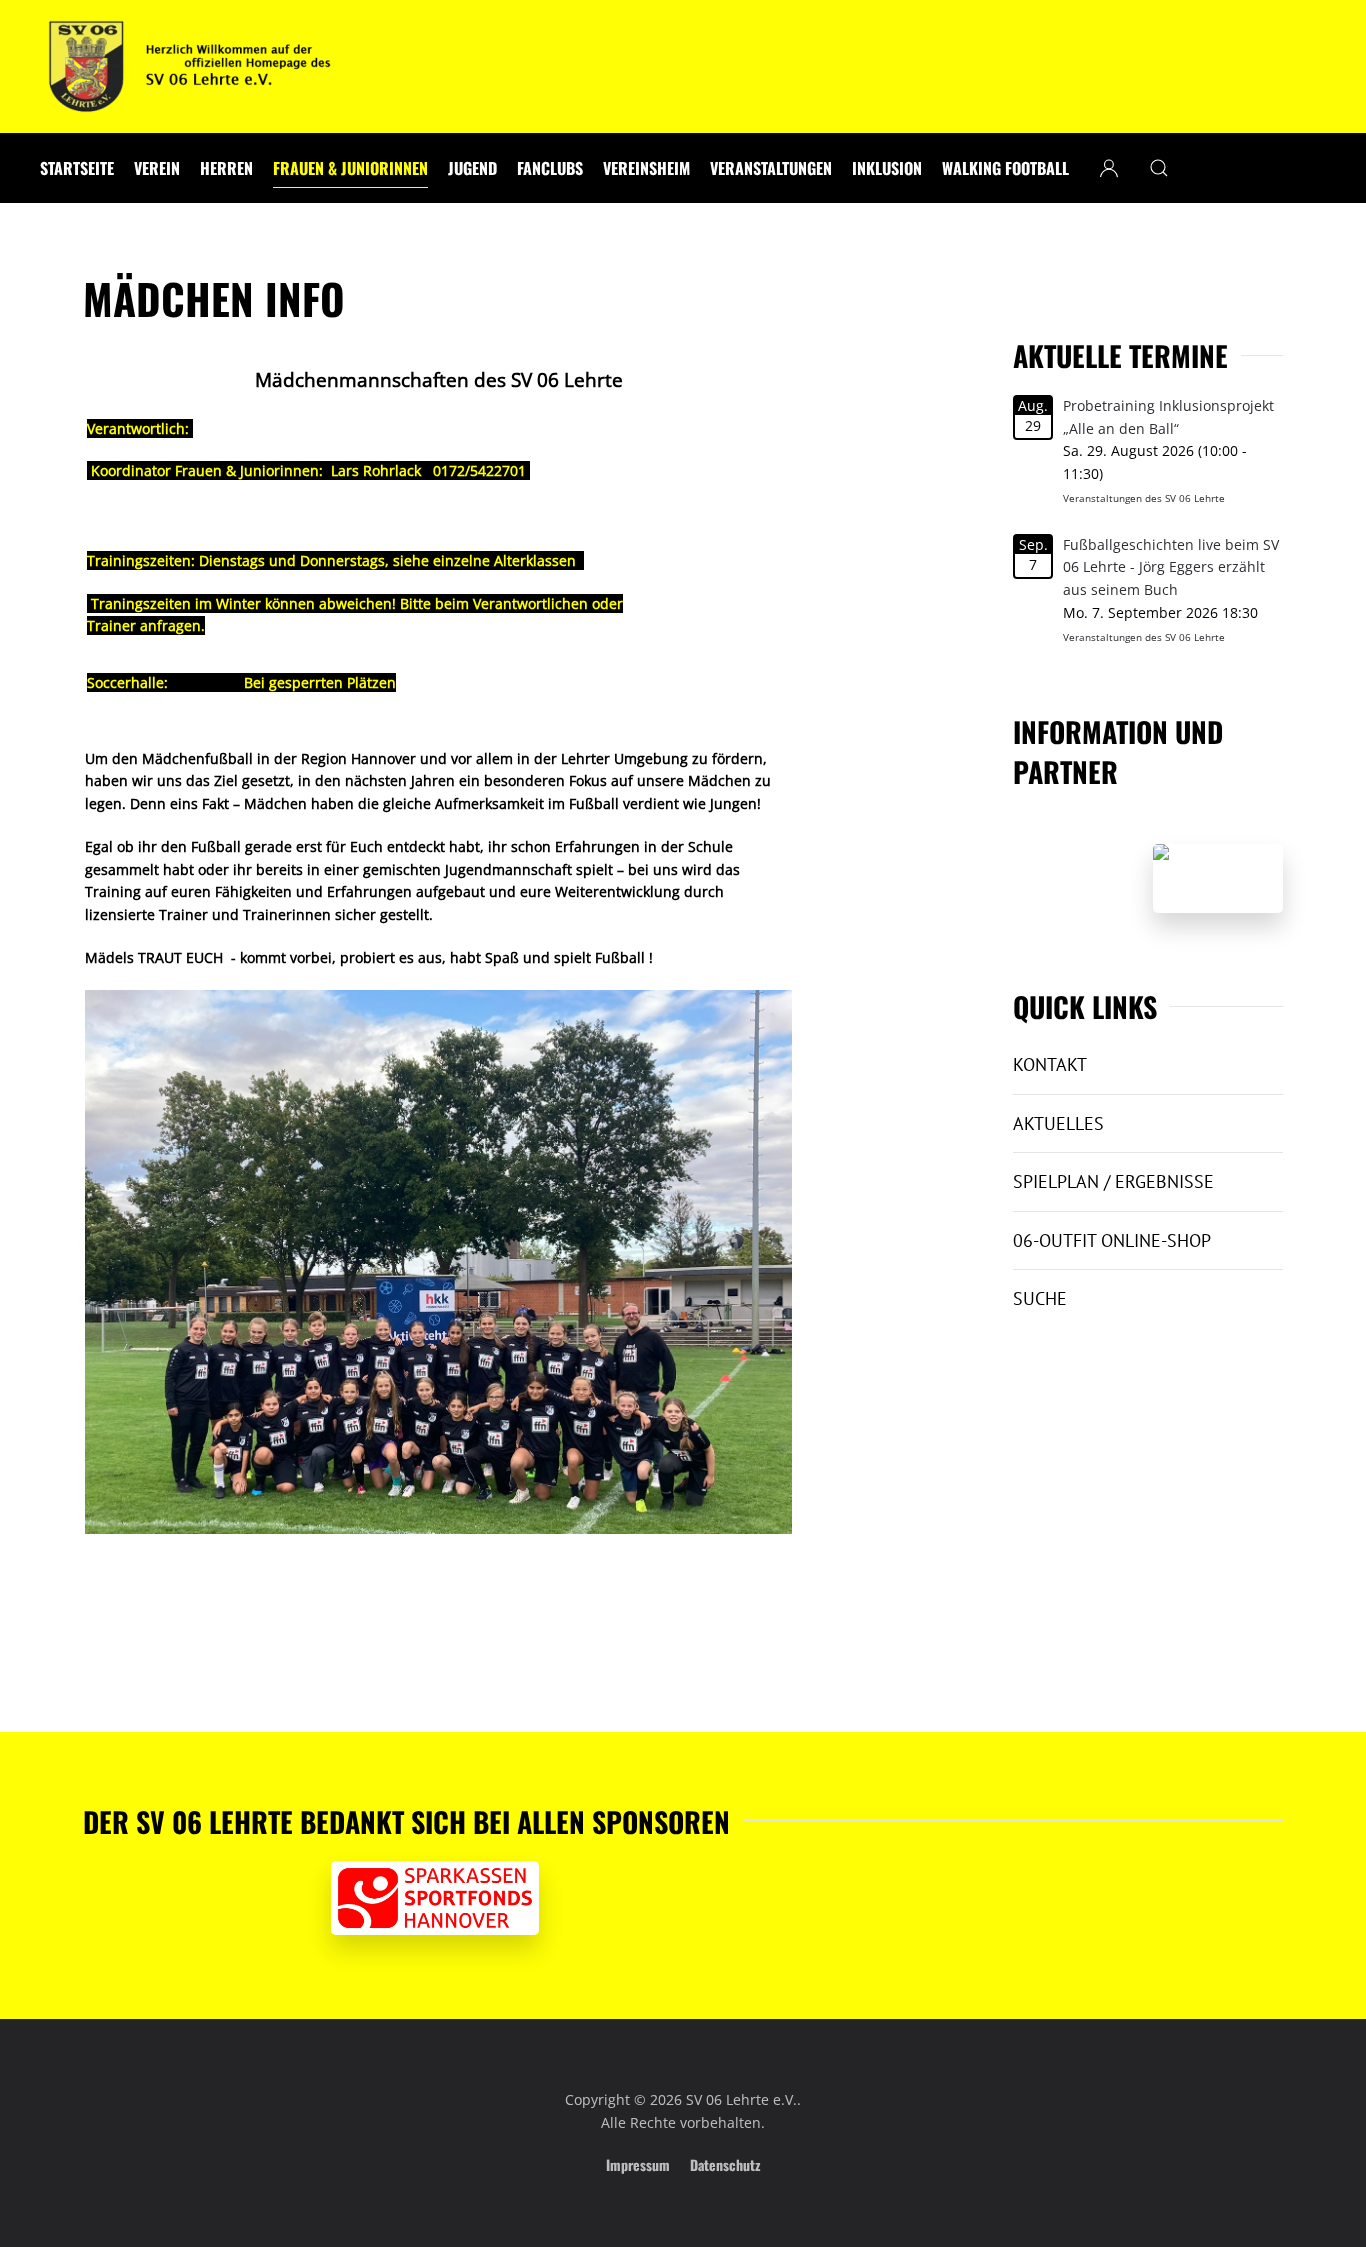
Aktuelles (1058, 1123)
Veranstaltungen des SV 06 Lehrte (1144, 498)
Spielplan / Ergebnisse (1113, 1181)
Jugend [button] (472, 168)
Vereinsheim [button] (646, 168)
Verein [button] (157, 168)
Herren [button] (226, 168)
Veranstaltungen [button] (771, 168)
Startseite (77, 168)
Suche (1040, 1298)
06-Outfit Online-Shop (1112, 1240)
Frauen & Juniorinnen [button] (350, 168)
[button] (1159, 168)
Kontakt (1050, 1064)
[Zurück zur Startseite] (190, 66)
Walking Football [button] (1005, 168)
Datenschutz (725, 2164)
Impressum (638, 2164)
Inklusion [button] (887, 168)
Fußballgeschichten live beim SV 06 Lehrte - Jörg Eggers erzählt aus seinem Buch (1171, 567)
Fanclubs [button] (550, 168)
